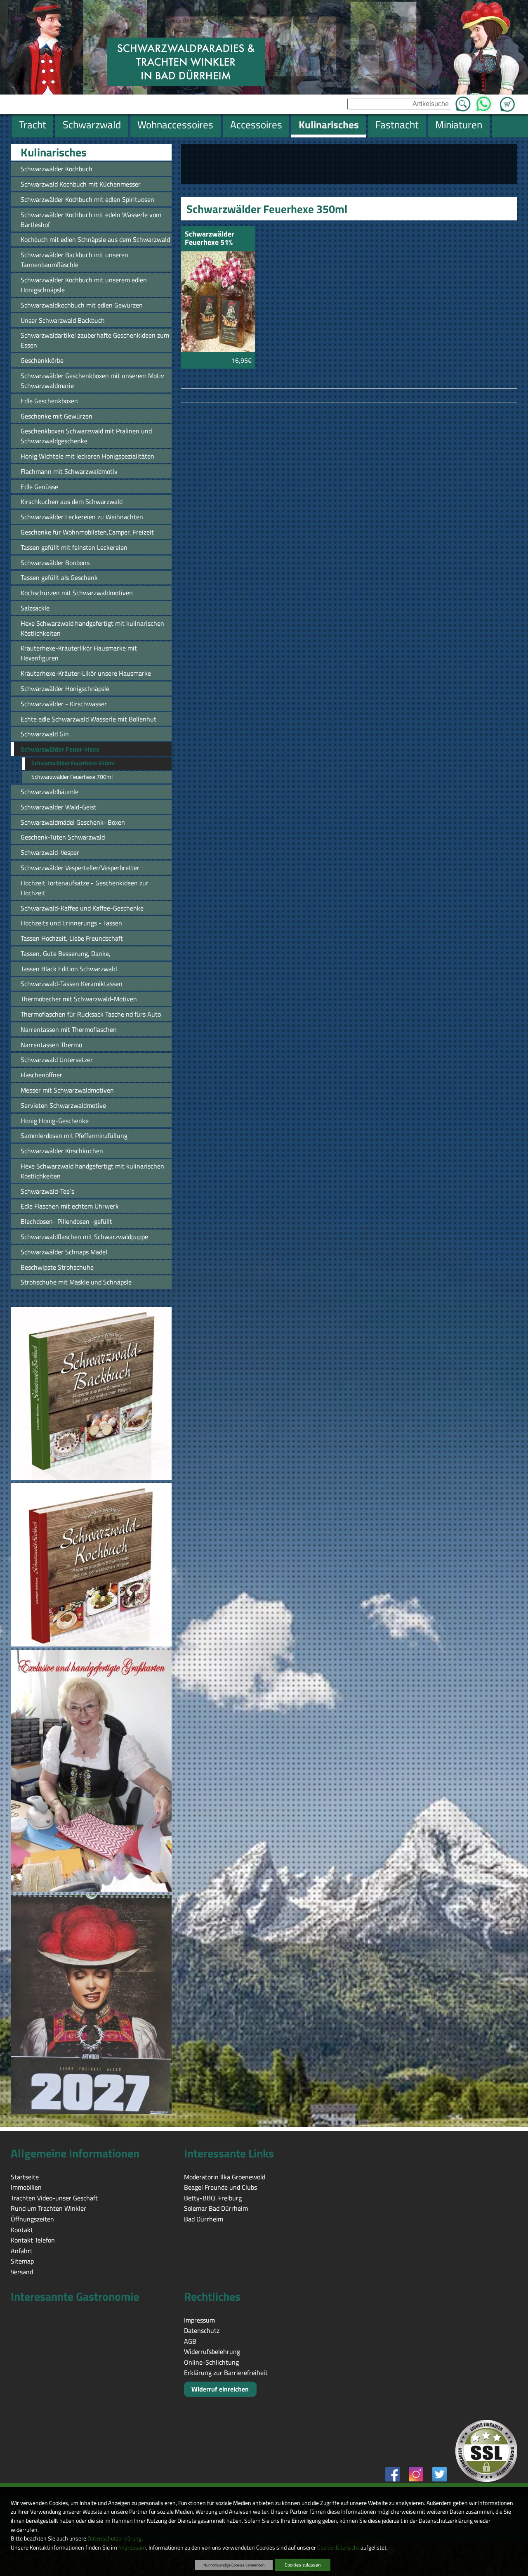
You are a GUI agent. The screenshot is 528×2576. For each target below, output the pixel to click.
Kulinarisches (54, 152)
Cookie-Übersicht (338, 2548)
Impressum (132, 2548)
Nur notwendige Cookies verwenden (234, 2565)
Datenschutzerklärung (114, 2538)
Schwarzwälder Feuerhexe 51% (210, 239)
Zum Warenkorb (507, 99)
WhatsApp (484, 102)
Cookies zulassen (303, 2565)
